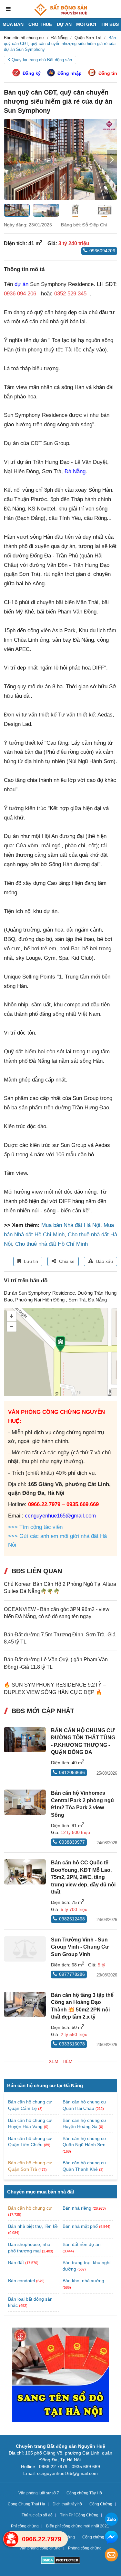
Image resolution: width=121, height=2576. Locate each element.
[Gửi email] (111, 2556)
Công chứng (93, 2537)
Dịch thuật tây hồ (67, 2504)
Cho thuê (40, 24)
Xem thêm (61, 2061)
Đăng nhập (70, 73)
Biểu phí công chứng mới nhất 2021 (78, 2526)
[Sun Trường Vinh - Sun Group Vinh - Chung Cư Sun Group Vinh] (25, 1949)
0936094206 (102, 251)
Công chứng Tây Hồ (84, 2493)
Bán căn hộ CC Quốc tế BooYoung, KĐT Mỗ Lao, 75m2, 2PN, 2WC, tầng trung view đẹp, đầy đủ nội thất (83, 1877)
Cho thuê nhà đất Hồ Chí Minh (51, 1244)
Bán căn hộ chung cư (30, 2208)
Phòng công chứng (85, 2548)
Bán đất (16, 2262)
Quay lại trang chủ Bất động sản (42, 60)
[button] (112, 159)
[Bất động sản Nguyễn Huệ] (61, 10)
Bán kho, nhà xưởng (83, 2281)
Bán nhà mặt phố (80, 2226)
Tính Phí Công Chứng (79, 2515)
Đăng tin (108, 73)
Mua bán (13, 24)
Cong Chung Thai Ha (26, 2504)
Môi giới (86, 24)
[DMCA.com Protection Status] (60, 2561)
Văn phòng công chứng (40, 2548)
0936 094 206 (20, 294)
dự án (21, 284)
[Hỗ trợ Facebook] (111, 2538)
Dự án (64, 24)
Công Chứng (101, 2504)
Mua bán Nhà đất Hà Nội (71, 1225)
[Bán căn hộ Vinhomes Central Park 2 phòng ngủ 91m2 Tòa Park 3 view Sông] (25, 1802)
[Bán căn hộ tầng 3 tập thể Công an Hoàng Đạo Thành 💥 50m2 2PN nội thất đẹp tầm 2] (25, 2004)
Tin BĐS (110, 24)
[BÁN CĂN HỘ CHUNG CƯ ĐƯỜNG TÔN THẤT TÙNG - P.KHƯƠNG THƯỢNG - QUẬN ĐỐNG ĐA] (25, 1740)
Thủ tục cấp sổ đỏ (37, 2515)
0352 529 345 (70, 294)
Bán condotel (21, 2281)
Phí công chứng (25, 2526)
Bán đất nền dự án (82, 2244)
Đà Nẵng (75, 471)
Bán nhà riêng (77, 2208)
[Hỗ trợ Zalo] (111, 2520)
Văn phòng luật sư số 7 (39, 2493)
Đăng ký (32, 73)
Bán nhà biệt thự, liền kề (33, 2226)
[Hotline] (11, 2539)
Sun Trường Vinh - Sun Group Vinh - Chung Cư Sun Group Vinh (80, 1947)
